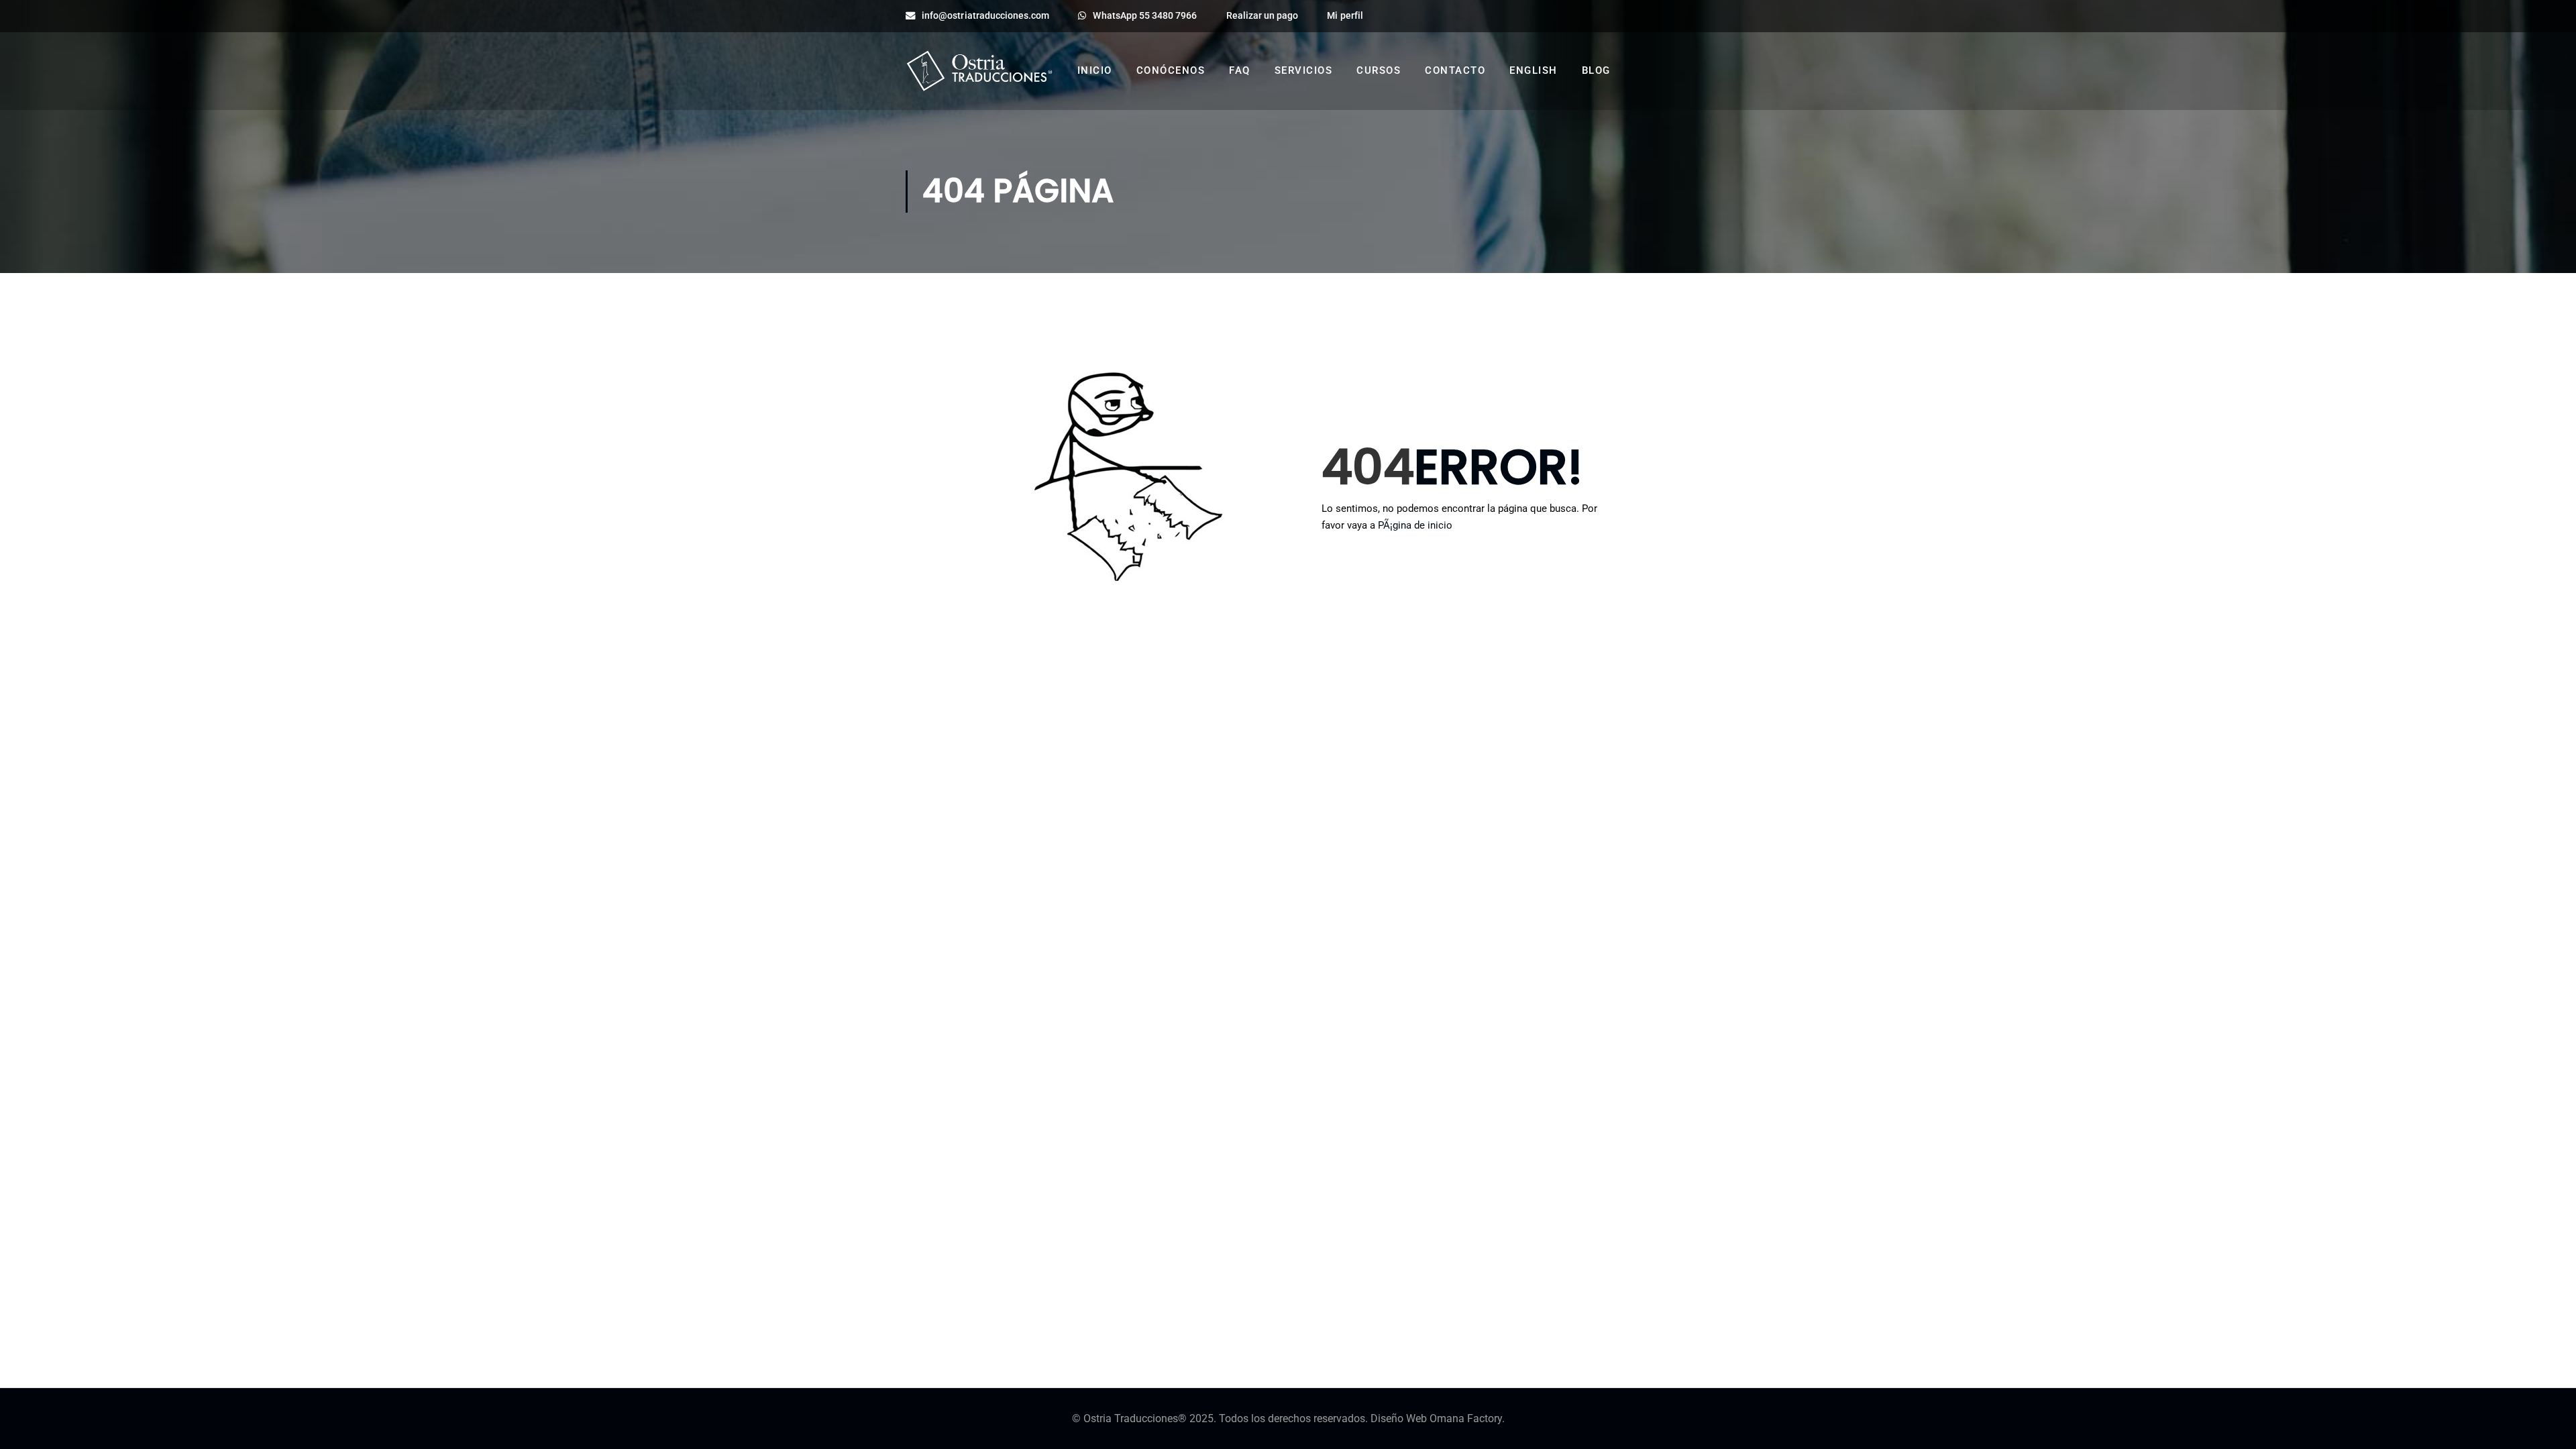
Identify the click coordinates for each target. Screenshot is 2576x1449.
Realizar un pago (1263, 16)
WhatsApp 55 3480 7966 (1145, 16)
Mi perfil (1345, 16)
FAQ (1240, 70)
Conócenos (1171, 70)
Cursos (1379, 70)
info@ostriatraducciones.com (985, 16)
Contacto (1455, 70)
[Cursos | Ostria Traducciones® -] (979, 76)
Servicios (1304, 70)
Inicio (1095, 70)
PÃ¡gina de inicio (1415, 525)
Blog (1596, 70)
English (1534, 70)
